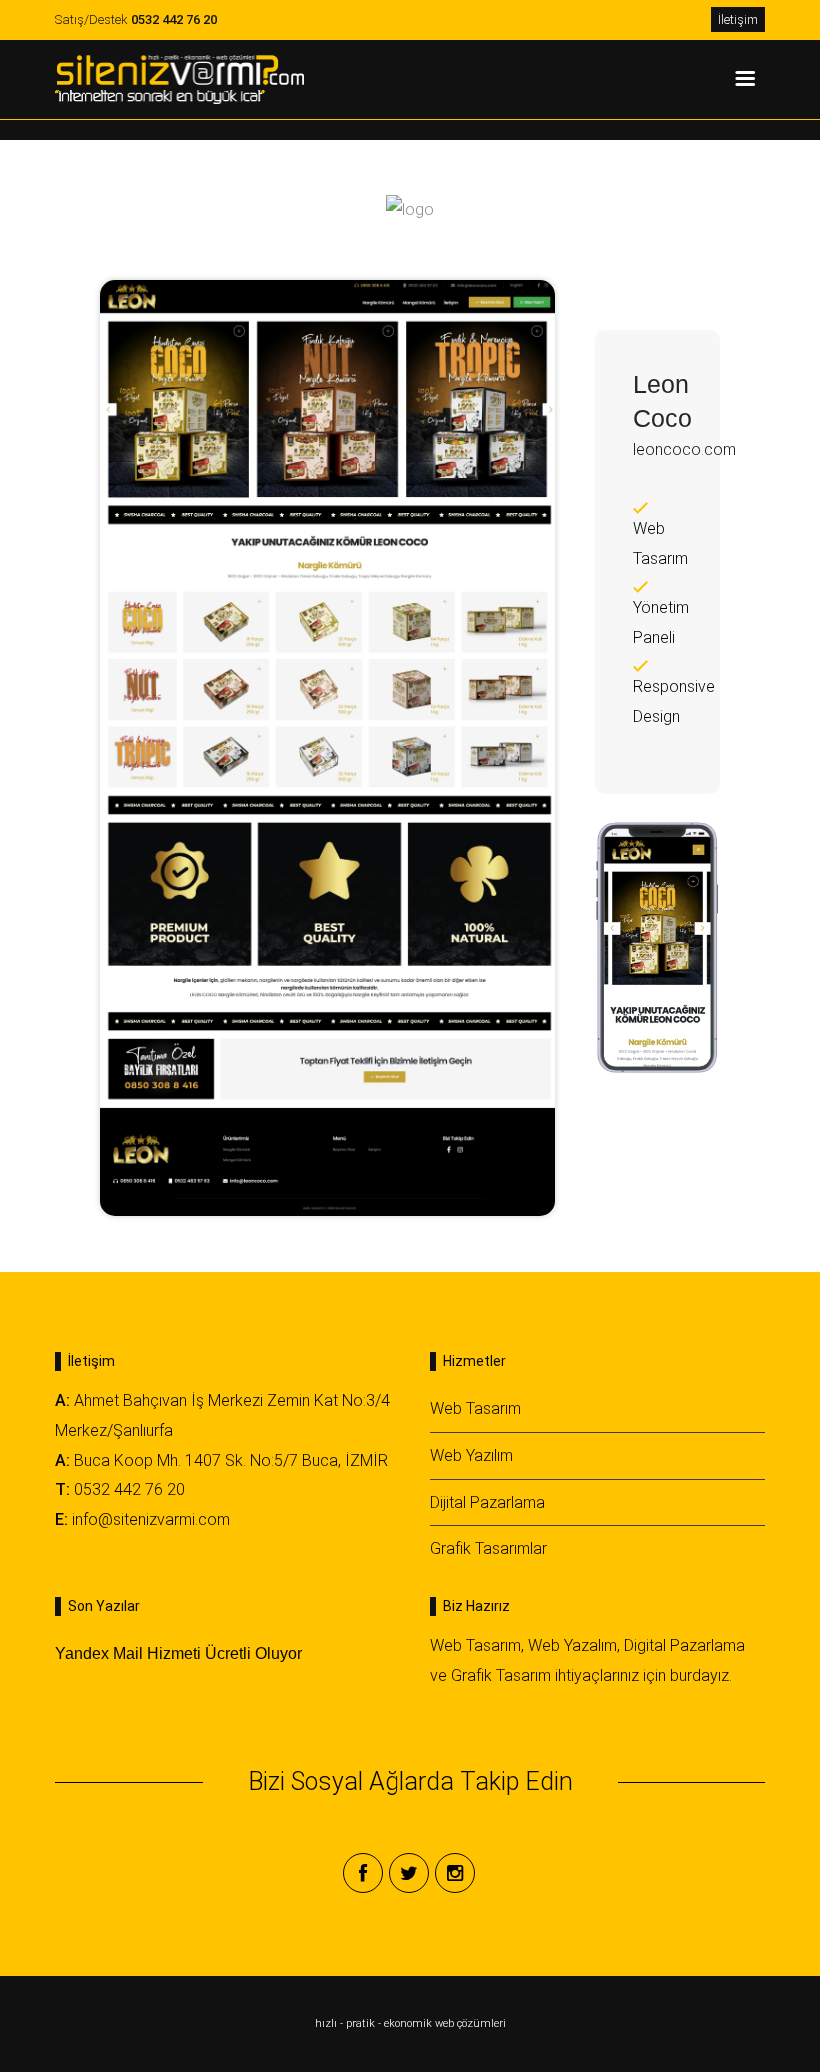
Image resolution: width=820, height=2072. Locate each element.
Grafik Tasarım (501, 1675)
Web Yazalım (572, 1645)
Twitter (409, 1873)
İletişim (738, 19)
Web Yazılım (471, 1455)
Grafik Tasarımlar (488, 1548)
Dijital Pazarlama (487, 1502)
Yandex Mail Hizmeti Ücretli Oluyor (178, 1653)
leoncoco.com (684, 449)
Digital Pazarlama (684, 1645)
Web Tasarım (475, 1408)
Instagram (455, 1873)
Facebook (363, 1873)
